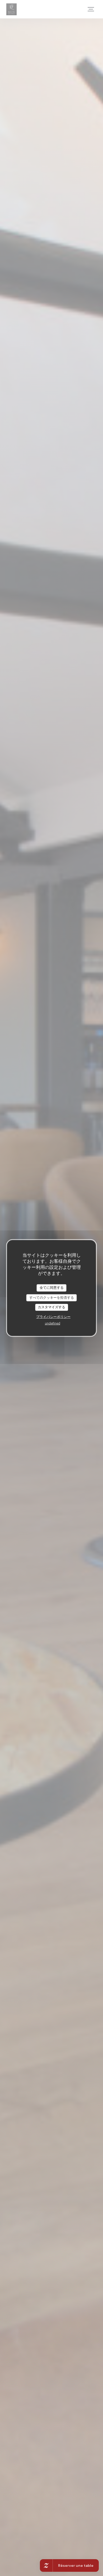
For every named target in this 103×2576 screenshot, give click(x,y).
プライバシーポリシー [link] (53, 1317)
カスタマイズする (51, 1307)
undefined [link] (53, 1323)
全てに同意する (52, 1288)
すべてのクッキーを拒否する (52, 1297)
